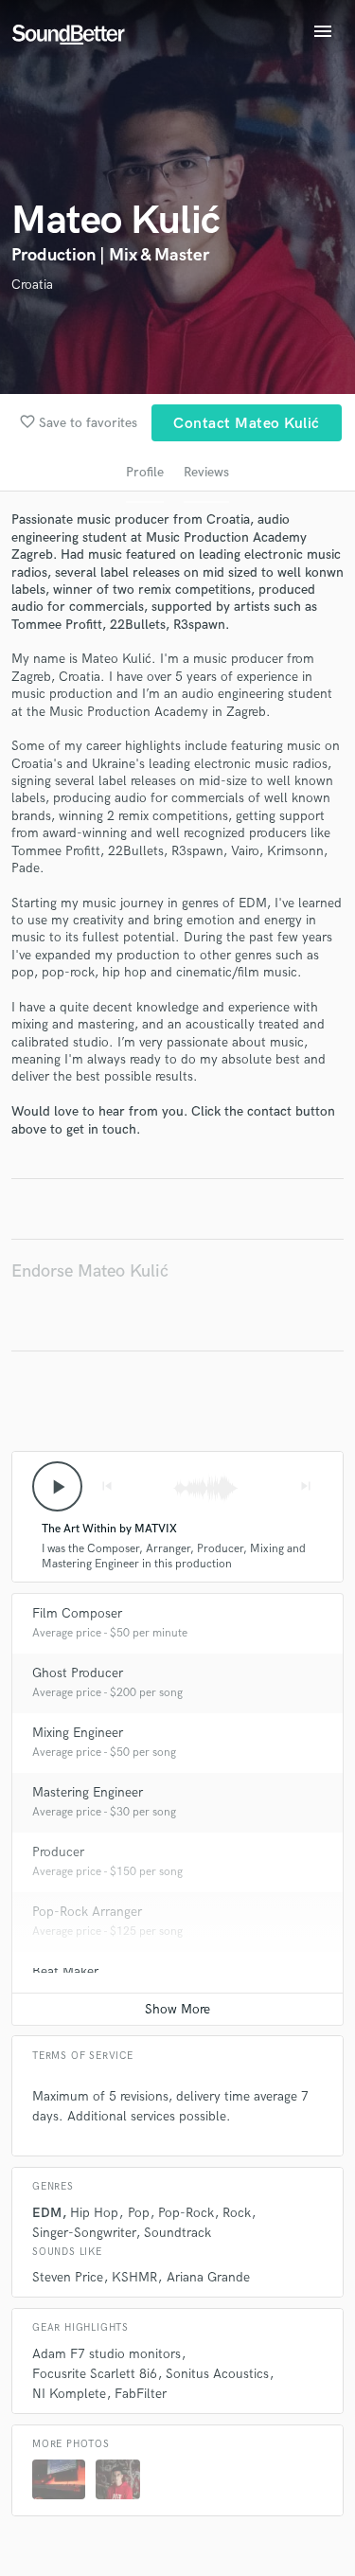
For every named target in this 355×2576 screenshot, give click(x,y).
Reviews (206, 472)
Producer (58, 1852)
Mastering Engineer (88, 1792)
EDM (47, 2213)
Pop (139, 2213)
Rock (237, 2213)
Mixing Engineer (78, 1733)
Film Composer (77, 1613)
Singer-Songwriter (84, 2233)
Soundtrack (177, 2233)
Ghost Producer (78, 1673)
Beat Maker (65, 1971)
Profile (145, 472)
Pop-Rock (186, 2213)
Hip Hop (94, 2213)
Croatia (32, 285)
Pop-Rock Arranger (87, 1912)
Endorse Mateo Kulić (90, 1271)
